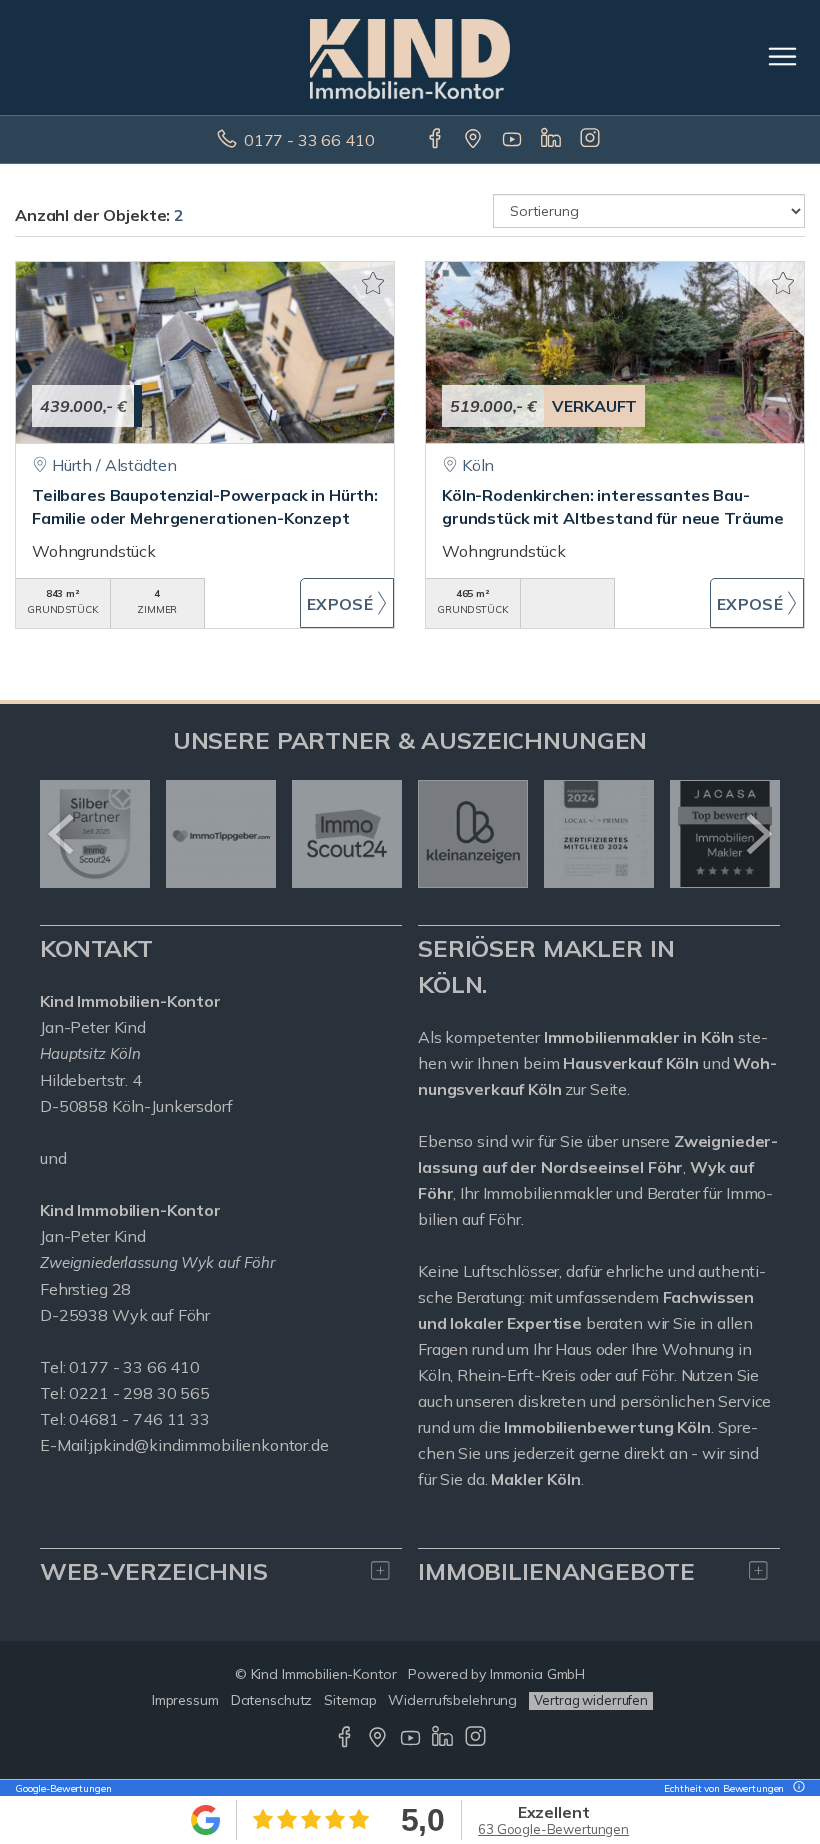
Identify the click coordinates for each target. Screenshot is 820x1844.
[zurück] (62, 834)
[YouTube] (513, 140)
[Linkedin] (552, 140)
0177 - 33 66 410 (309, 140)
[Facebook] (436, 140)
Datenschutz (272, 1700)
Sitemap (350, 1700)
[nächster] (757, 834)
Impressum (185, 1700)
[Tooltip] (796, 1788)
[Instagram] (591, 140)
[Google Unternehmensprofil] (474, 140)
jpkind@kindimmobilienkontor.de (209, 1445)
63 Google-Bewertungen (553, 1829)
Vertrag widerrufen (591, 1700)
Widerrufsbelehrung (452, 1700)
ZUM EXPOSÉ (347, 603)
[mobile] (782, 56)
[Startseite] (410, 57)
